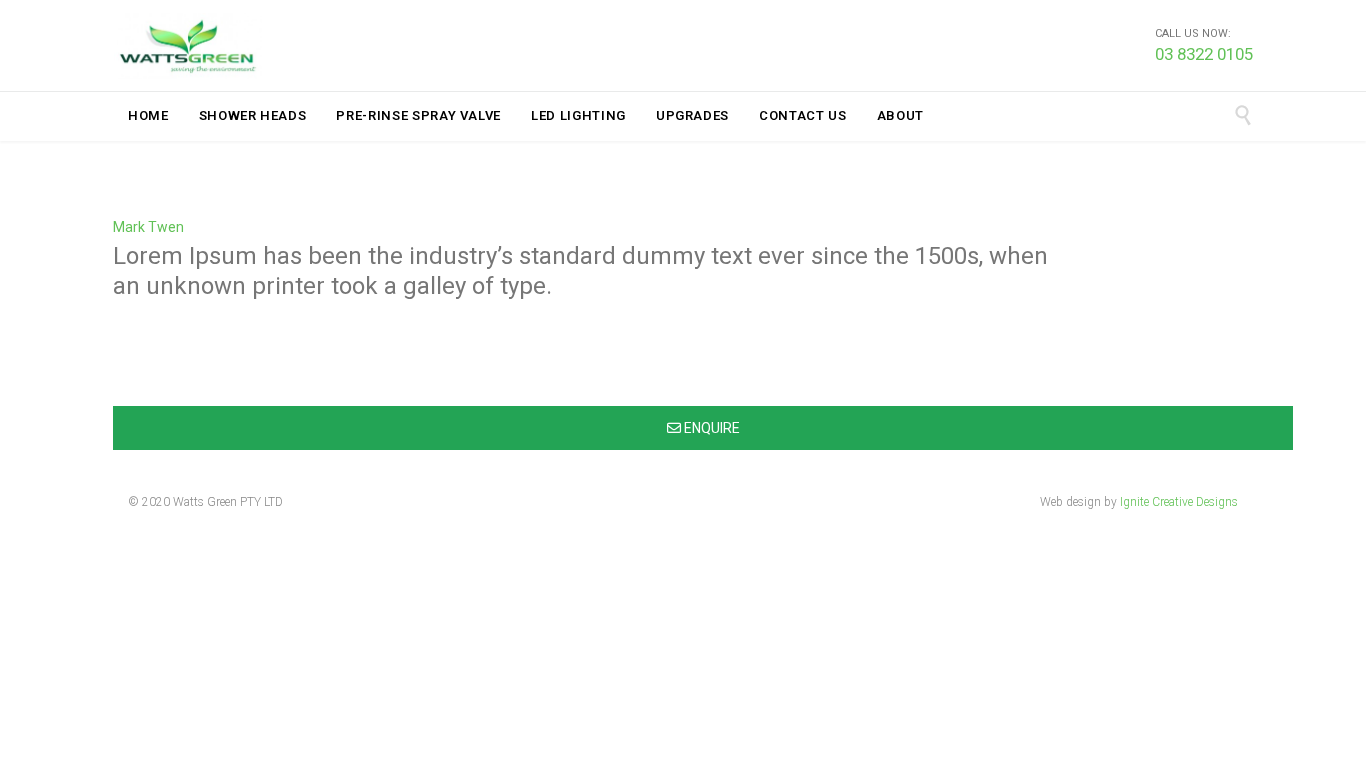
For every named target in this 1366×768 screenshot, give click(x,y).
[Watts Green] (188, 46)
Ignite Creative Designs (1179, 502)
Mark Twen (148, 227)
